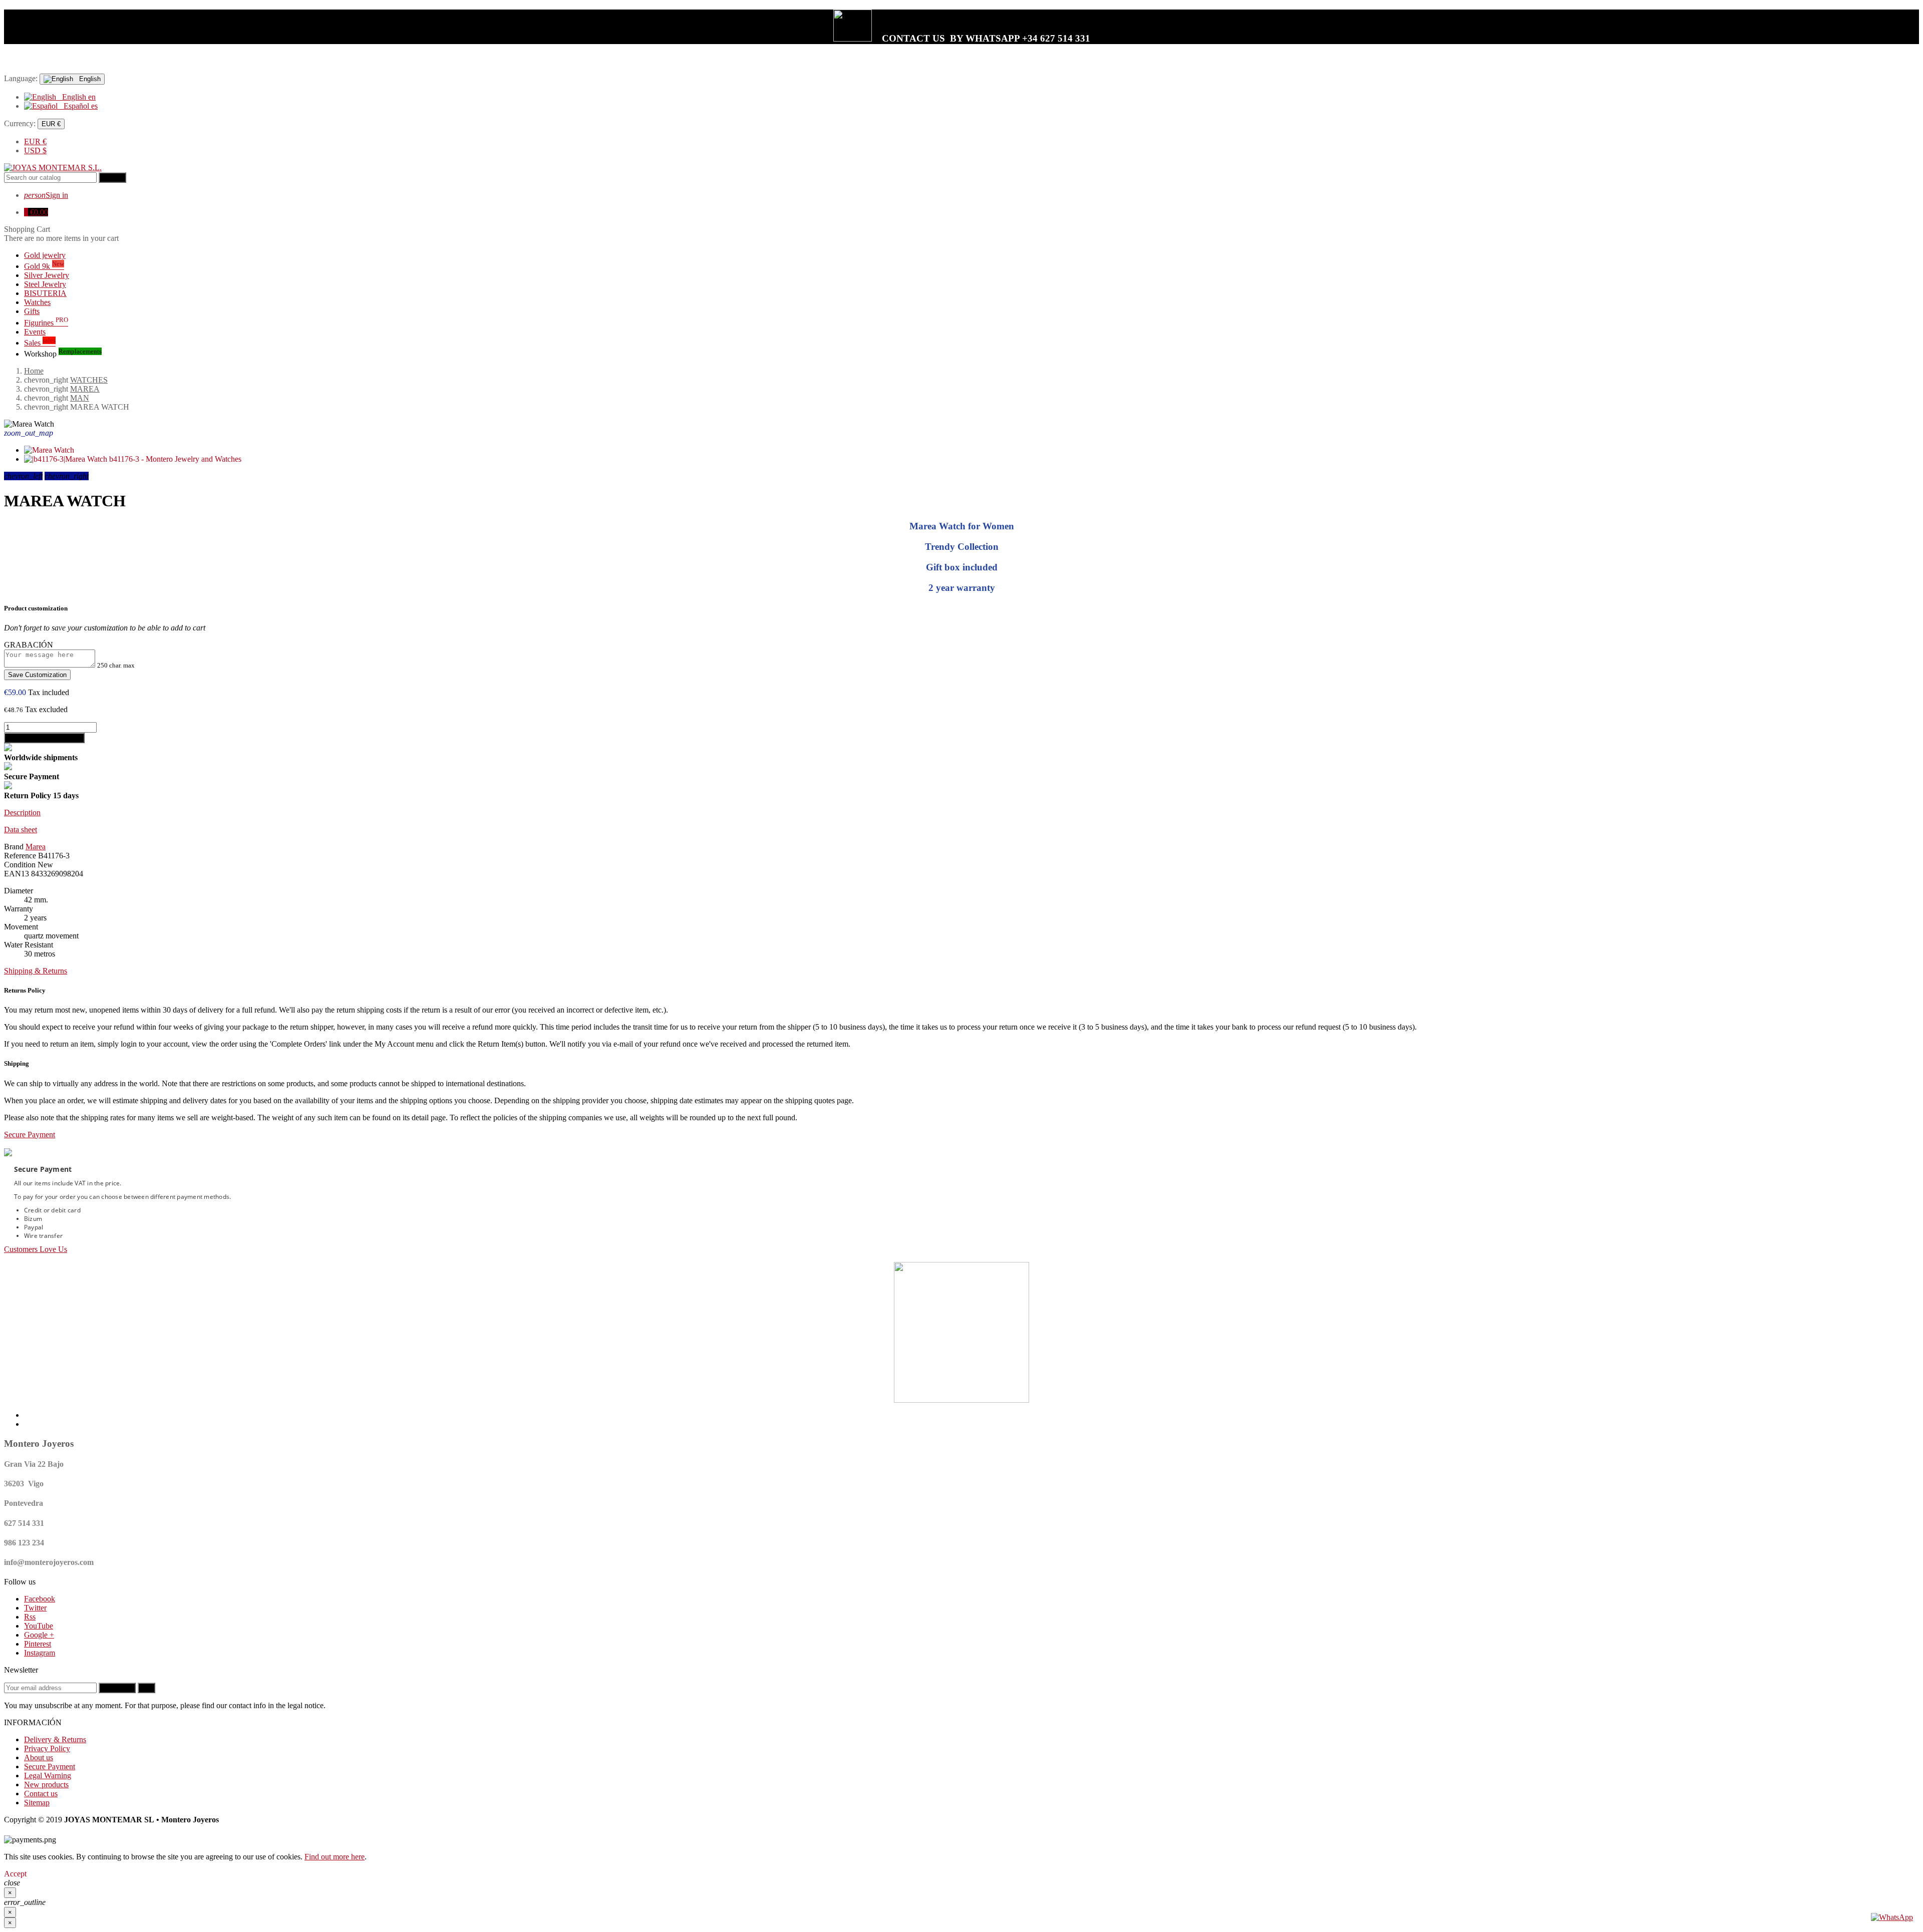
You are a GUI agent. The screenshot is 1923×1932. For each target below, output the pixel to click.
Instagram (40, 1653)
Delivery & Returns (55, 1739)
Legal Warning (48, 1776)
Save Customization (37, 675)
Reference (20, 856)
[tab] (961, 813)
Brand (14, 847)
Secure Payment (50, 1766)
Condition (20, 865)
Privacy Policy (47, 1748)
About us (39, 1757)
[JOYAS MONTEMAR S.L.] (53, 168)
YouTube (39, 1626)
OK (146, 1688)
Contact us (41, 1794)
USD (35, 150)
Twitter (35, 1608)
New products (46, 1785)
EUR (35, 141)
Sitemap (37, 1803)
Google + (39, 1635)
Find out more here (335, 1857)
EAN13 (17, 874)
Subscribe (117, 1688)
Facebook (40, 1599)
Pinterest (38, 1644)
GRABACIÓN (29, 645)
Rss (30, 1617)
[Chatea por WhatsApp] (1892, 1917)
